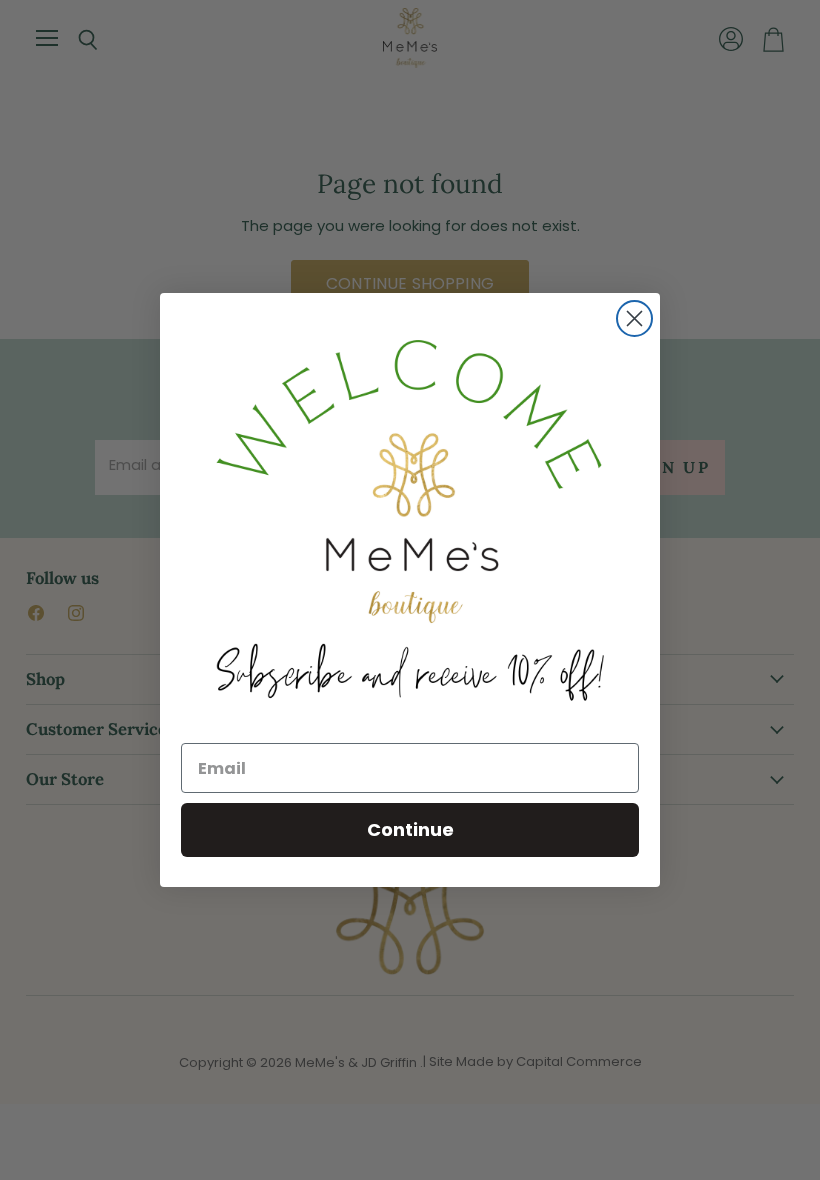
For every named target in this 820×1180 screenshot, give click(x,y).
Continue (410, 829)
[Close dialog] (634, 318)
